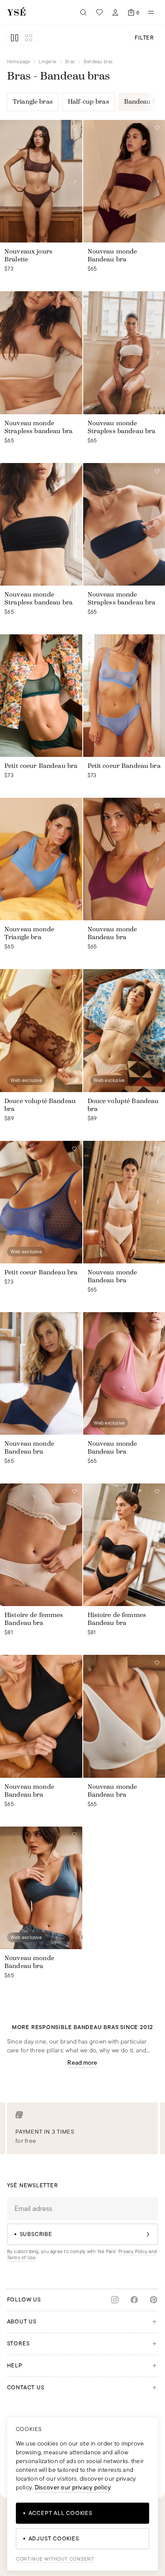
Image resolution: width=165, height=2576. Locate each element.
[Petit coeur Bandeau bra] (41, 696)
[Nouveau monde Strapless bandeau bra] (41, 353)
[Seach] (84, 12)
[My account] (115, 12)
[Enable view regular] (15, 38)
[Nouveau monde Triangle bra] (41, 859)
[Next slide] (75, 181)
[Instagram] (115, 2300)
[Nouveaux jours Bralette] (41, 181)
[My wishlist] (99, 12)
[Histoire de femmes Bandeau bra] (41, 1545)
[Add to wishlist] (74, 128)
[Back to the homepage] (16, 12)
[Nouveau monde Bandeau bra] (41, 1373)
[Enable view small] (29, 38)
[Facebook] (134, 2300)
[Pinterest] (154, 2300)
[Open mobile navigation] (151, 12)
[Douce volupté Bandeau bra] (41, 1030)
